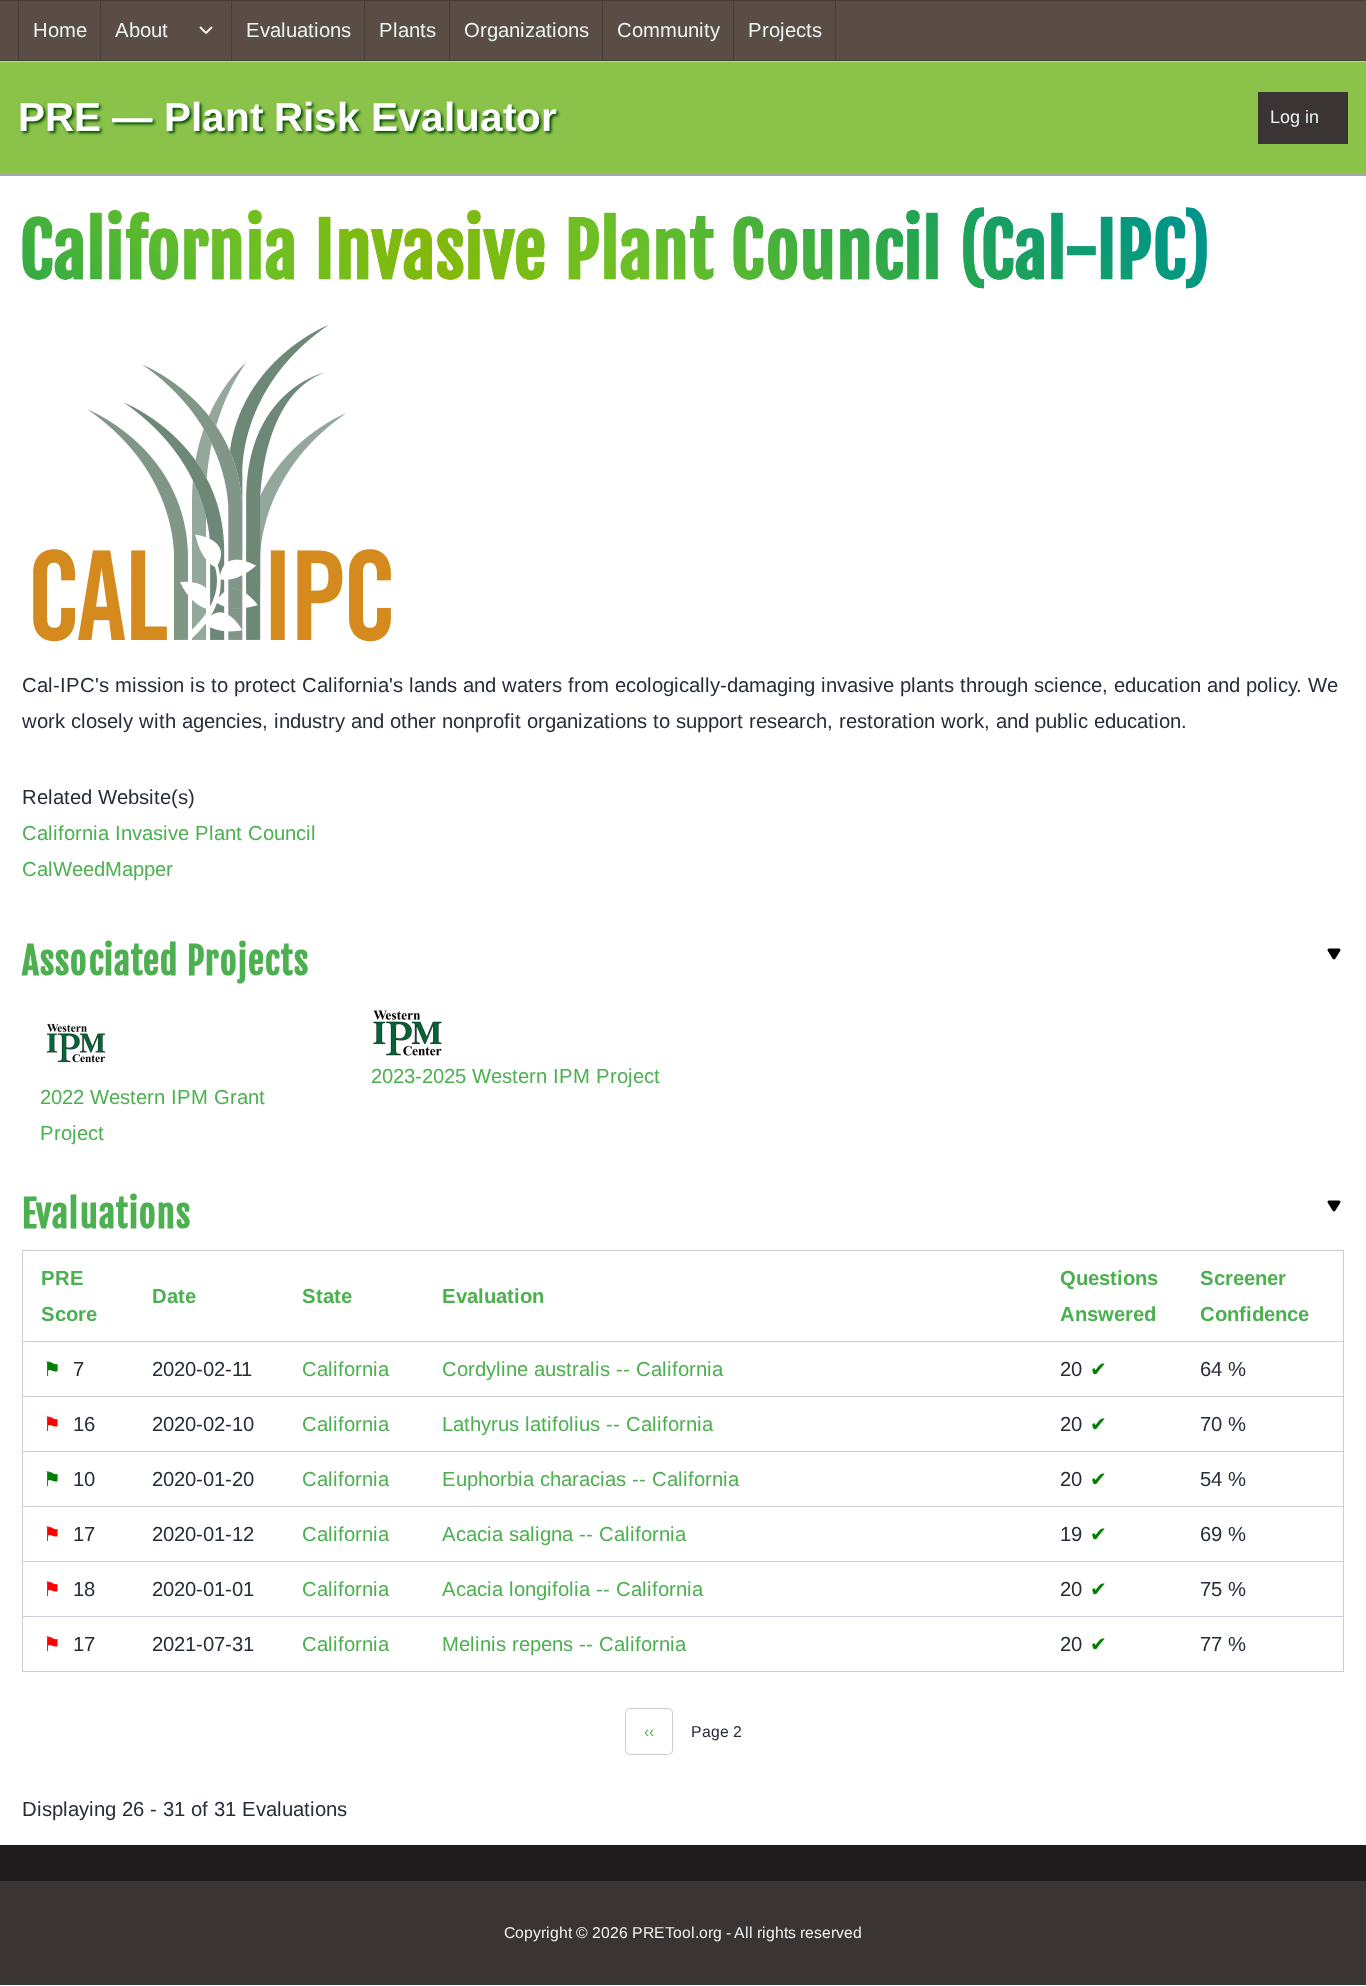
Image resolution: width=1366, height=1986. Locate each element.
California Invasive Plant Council (169, 833)
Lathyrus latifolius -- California (577, 1424)
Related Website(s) (108, 797)
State (327, 1296)
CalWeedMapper (97, 869)
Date (174, 1296)
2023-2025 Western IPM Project (515, 1076)
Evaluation (493, 1296)
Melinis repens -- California (564, 1644)
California (345, 1369)
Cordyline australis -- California (582, 1369)
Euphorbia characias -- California (590, 1479)
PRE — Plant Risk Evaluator (287, 117)
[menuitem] (59, 30)
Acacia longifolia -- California (572, 1589)
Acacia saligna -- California (564, 1534)
